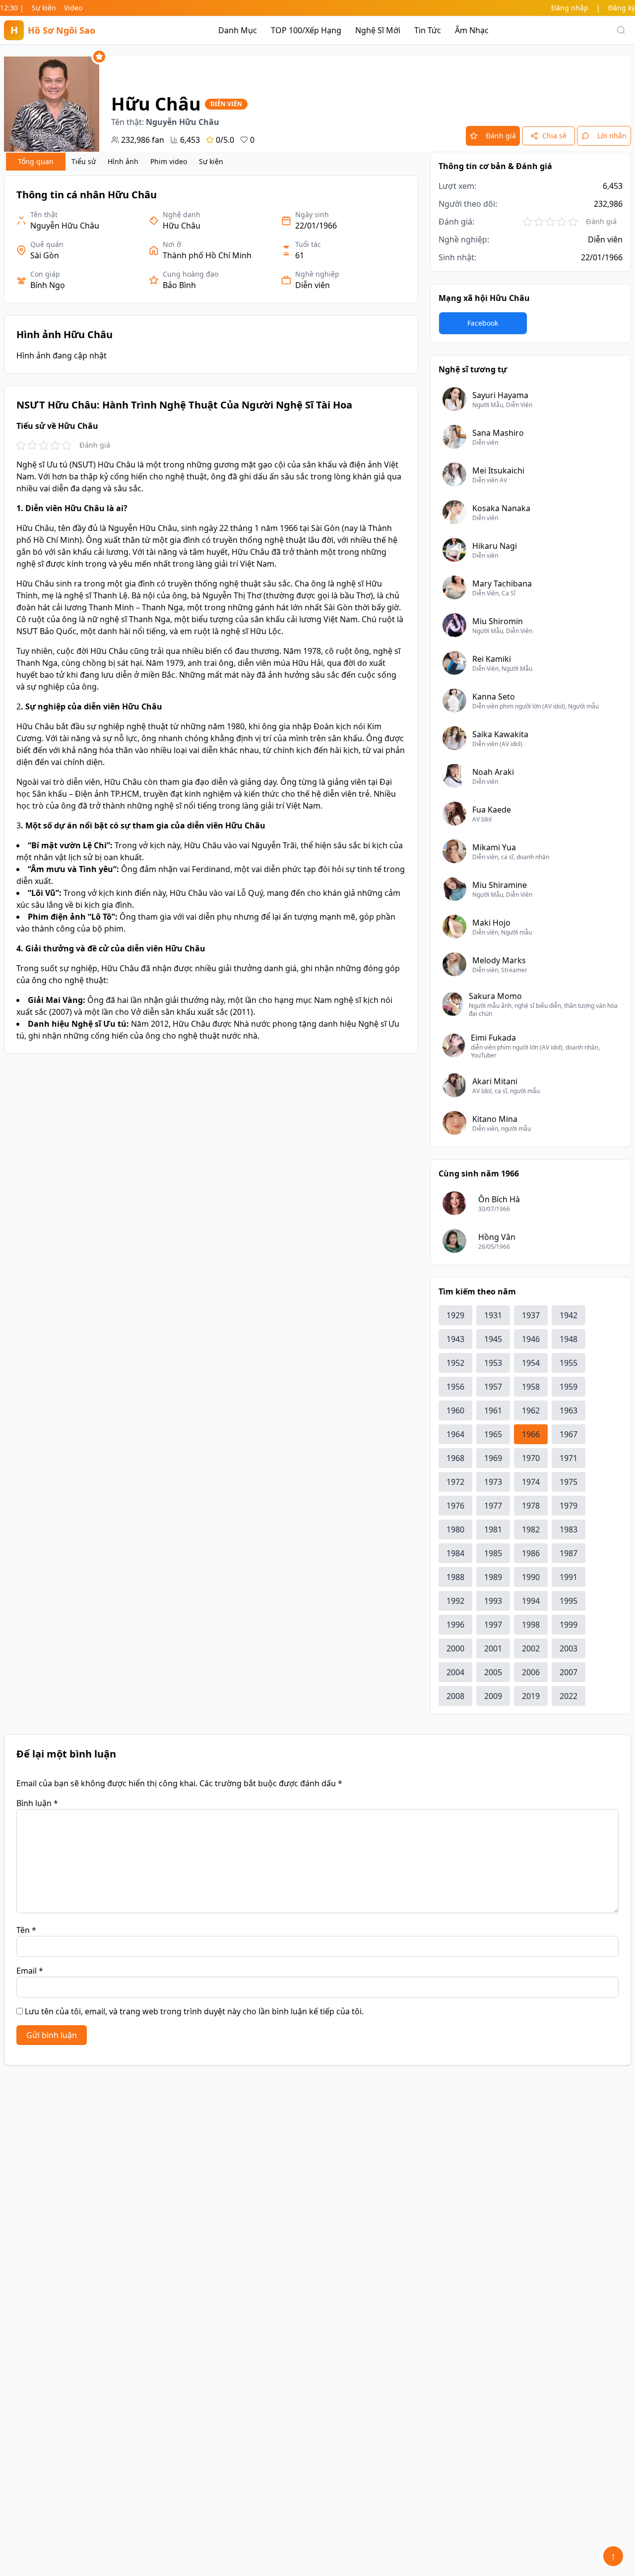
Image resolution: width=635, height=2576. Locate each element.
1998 (531, 1625)
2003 (569, 1648)
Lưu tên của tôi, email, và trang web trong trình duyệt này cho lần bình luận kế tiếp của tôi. (194, 2011)
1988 (455, 1577)
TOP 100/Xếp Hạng (306, 30)
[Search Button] (621, 30)
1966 (531, 1434)
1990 (531, 1577)
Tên (26, 1930)
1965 (493, 1434)
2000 (455, 1648)
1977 (493, 1506)
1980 (455, 1529)
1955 (569, 1363)
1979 (569, 1506)
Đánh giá (501, 136)
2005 (493, 1672)
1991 (569, 1577)
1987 (569, 1553)
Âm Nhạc (472, 30)
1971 (569, 1458)
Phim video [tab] (169, 161)
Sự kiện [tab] (211, 161)
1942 (569, 1315)
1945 (493, 1339)
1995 (569, 1601)
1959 (569, 1387)
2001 (493, 1648)
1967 (569, 1434)
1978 (531, 1506)
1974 (531, 1482)
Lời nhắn (612, 136)
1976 (455, 1506)
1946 (531, 1339)
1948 (569, 1339)
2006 (531, 1672)
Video (73, 8)
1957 (493, 1387)
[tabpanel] (211, 615)
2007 (569, 1672)
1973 (493, 1482)
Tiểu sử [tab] (84, 161)
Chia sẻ (554, 136)
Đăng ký (622, 8)
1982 (531, 1529)
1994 (531, 1601)
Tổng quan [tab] (36, 161)
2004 (455, 1672)
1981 (493, 1529)
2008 (455, 1696)
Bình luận (37, 1803)
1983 (569, 1529)
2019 (531, 1696)
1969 (493, 1458)
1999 (569, 1625)
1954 (531, 1363)
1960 (455, 1410)
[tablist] (118, 162)
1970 (531, 1458)
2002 (531, 1648)
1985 (493, 1553)
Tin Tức (428, 30)
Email (30, 1971)
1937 (531, 1315)
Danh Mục (238, 30)
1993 (493, 1601)
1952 (455, 1363)
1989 (493, 1577)
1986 (531, 1553)
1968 (455, 1458)
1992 (455, 1601)
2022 (569, 1696)
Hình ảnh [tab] (123, 161)
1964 (455, 1434)
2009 (493, 1696)
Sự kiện (44, 8)
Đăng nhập (570, 8)
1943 (455, 1339)
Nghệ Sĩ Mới (378, 30)
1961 (493, 1410)
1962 (531, 1410)
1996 (455, 1625)
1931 (493, 1315)
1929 (455, 1315)
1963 (569, 1410)
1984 (455, 1553)
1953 (493, 1363)
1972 (455, 1482)
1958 (531, 1387)
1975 (569, 1482)
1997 (493, 1625)
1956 (455, 1387)
